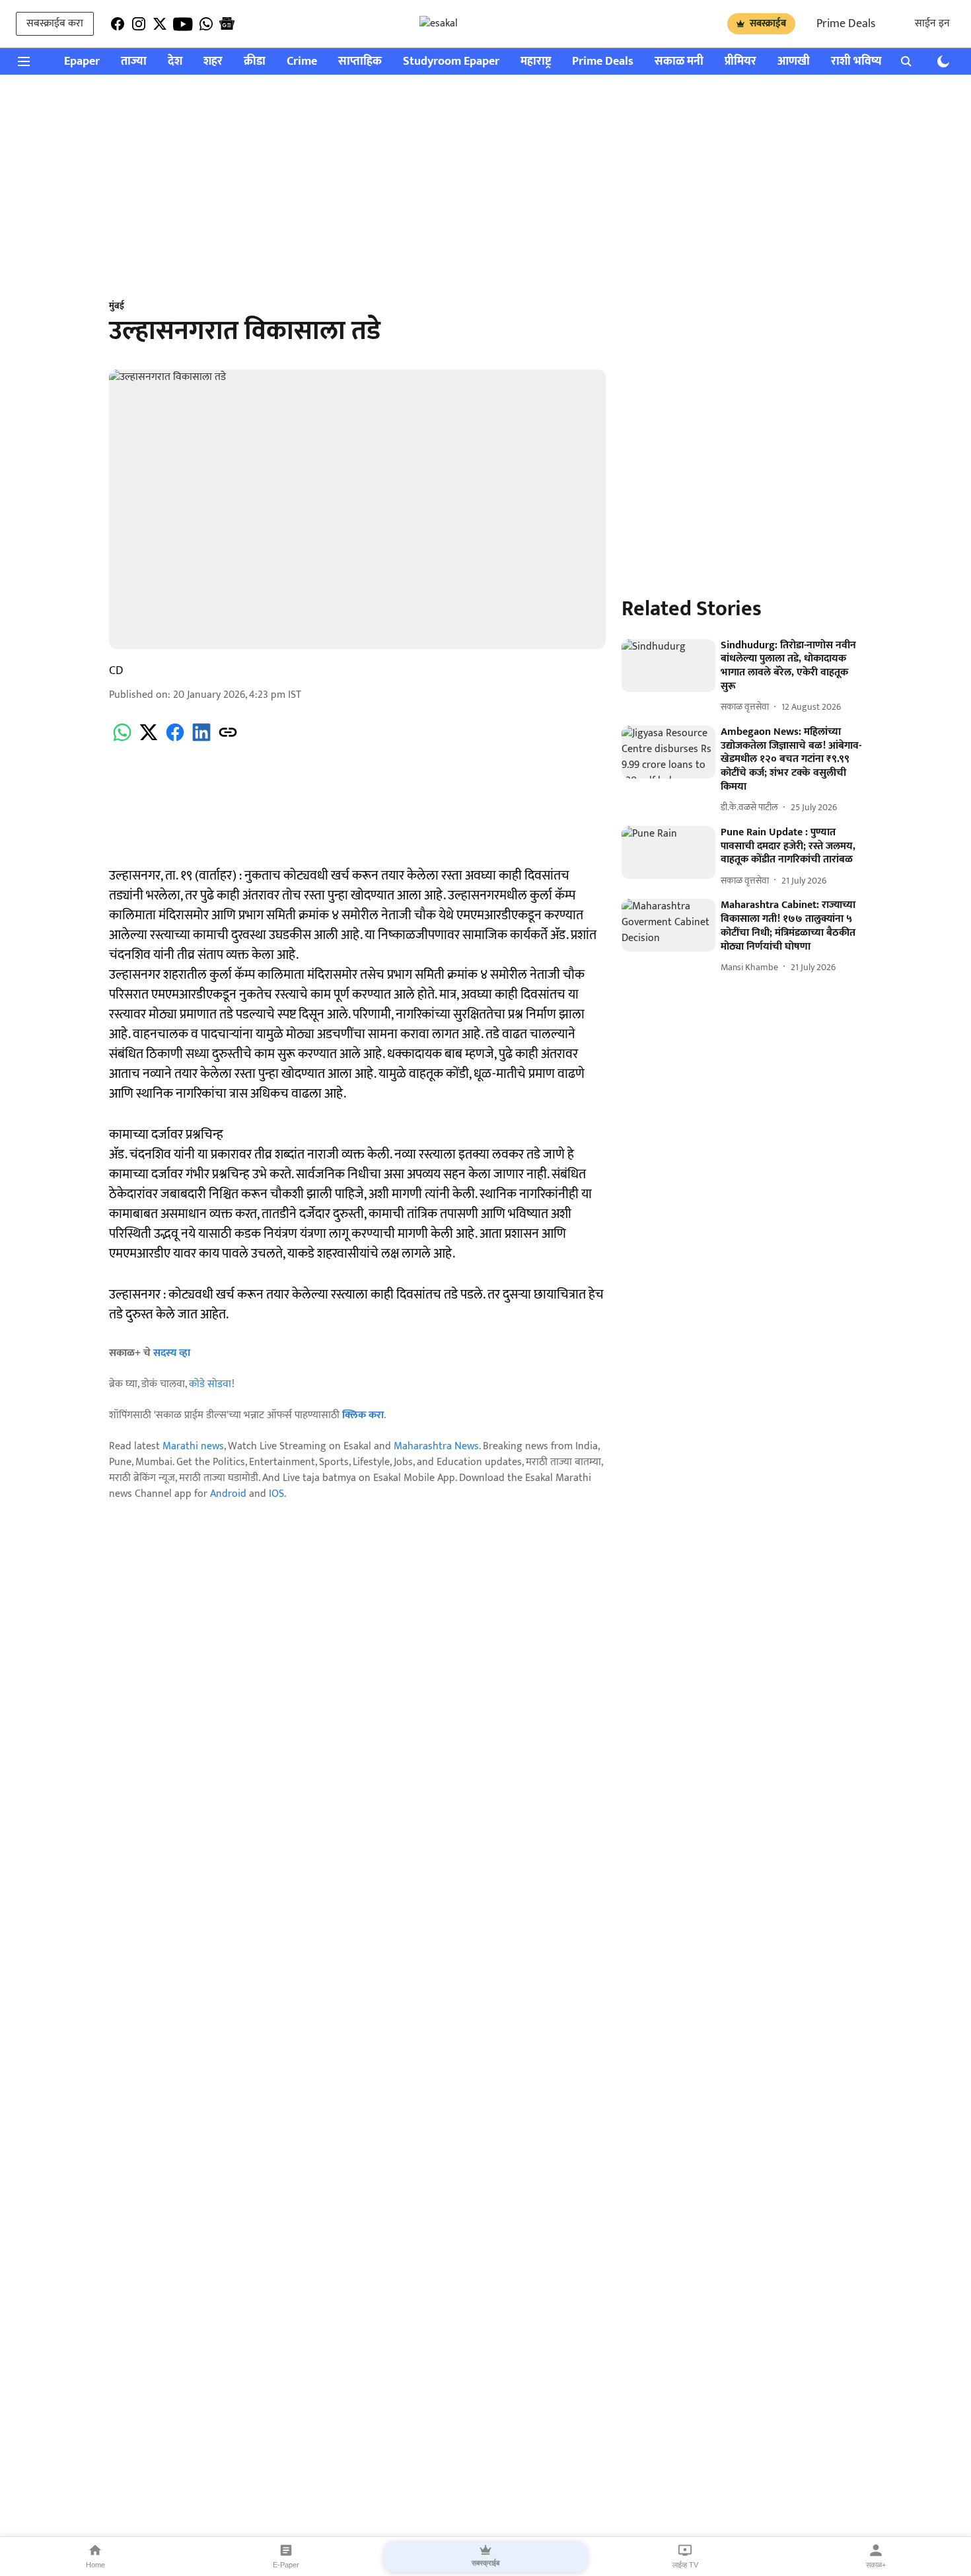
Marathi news (193, 1446)
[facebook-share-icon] (175, 740)
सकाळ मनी (679, 62)
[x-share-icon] (149, 740)
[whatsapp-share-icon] (122, 740)
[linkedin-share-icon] (201, 740)
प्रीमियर (740, 62)
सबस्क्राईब (768, 23)
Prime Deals (846, 24)
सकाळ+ (876, 2565)
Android (228, 1494)
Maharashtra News (436, 1446)
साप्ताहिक (360, 62)
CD (116, 671)
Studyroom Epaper (451, 62)
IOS (276, 1494)
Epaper (82, 62)
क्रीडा (255, 62)
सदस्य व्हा (172, 1353)
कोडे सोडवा (210, 1384)
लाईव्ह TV (685, 2565)
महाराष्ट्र (536, 62)
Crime (302, 62)
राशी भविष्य (856, 62)
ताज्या (134, 62)
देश (175, 62)
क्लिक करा (363, 1415)
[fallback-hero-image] (668, 665)
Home (95, 2565)
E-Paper (286, 2565)
